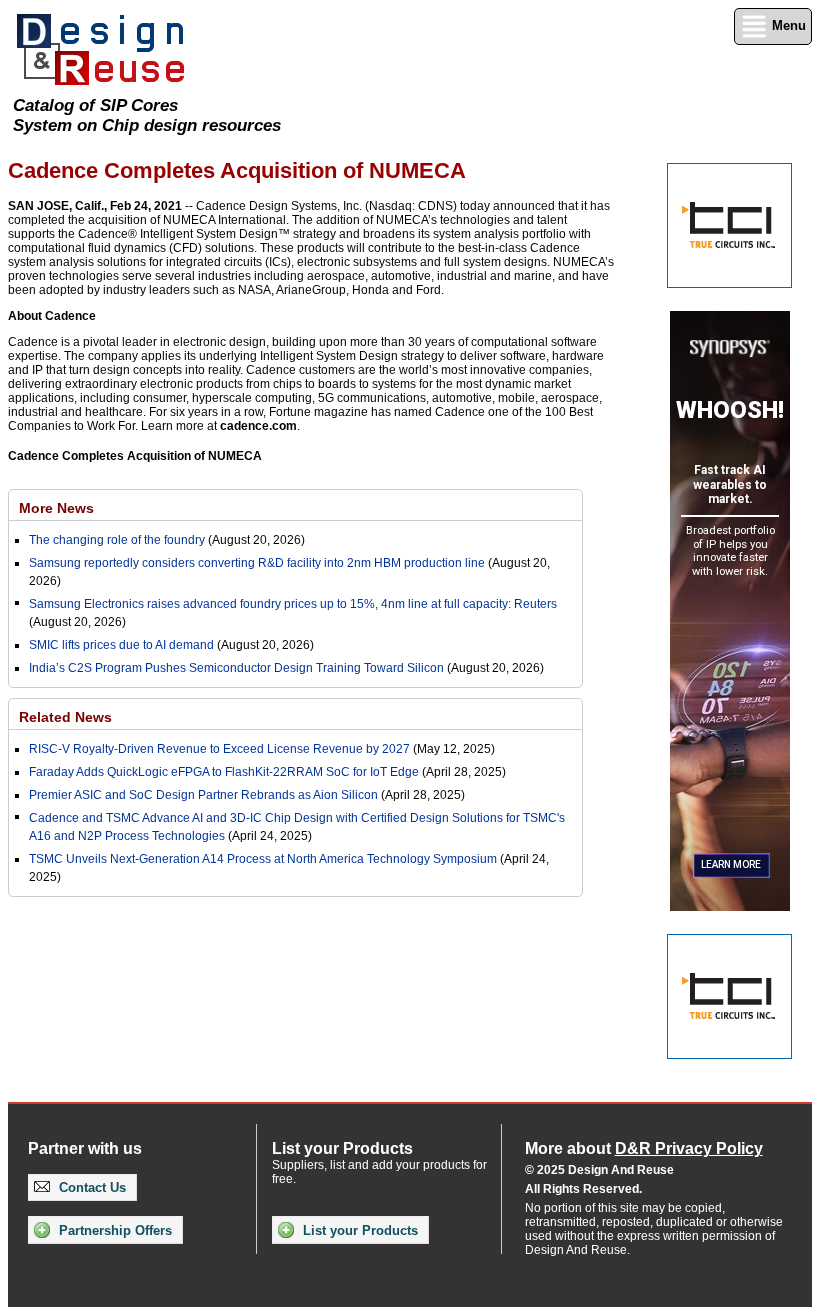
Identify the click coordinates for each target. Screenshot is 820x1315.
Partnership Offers (113, 1230)
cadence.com (258, 426)
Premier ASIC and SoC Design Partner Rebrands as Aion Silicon (205, 795)
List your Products (358, 1230)
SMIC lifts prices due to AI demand (121, 645)
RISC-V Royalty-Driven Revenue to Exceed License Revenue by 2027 (219, 749)
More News (56, 508)
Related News (65, 717)
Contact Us (90, 1187)
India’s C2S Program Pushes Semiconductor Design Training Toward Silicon (236, 668)
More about (644, 1148)
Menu (787, 25)
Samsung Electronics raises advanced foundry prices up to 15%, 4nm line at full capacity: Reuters (293, 604)
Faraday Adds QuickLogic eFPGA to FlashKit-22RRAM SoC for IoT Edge (224, 772)
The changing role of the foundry (117, 540)
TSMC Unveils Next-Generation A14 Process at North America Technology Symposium (263, 859)
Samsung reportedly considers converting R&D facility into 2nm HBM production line (257, 563)
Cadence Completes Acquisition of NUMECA (135, 456)
